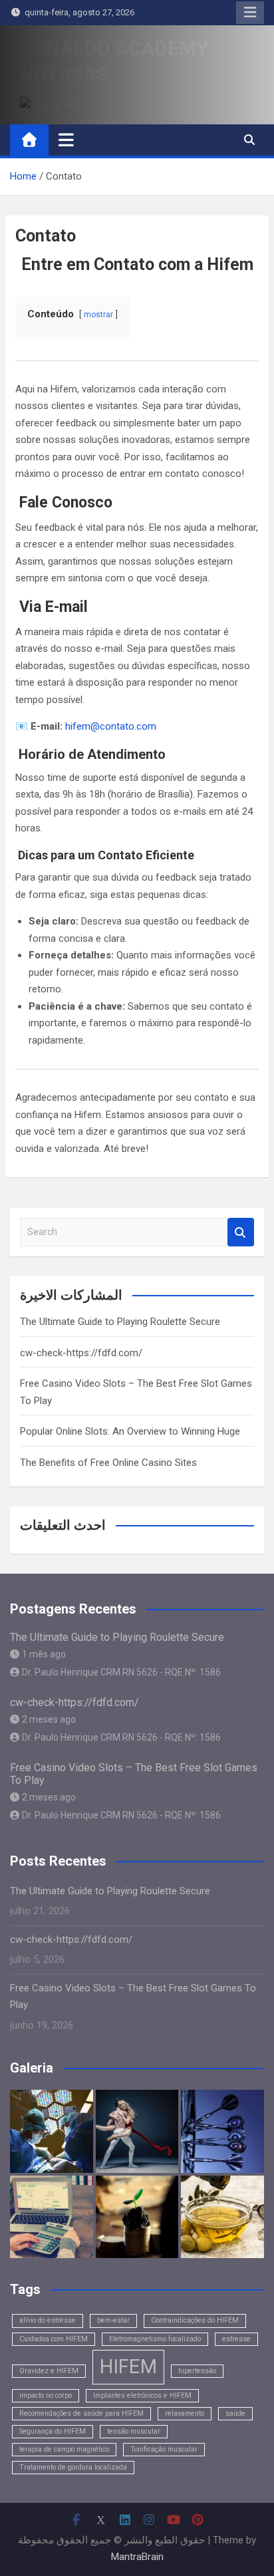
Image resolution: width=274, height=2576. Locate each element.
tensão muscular (134, 2431)
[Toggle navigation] (66, 140)
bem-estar (113, 2320)
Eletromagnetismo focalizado (155, 2339)
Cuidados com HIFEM (54, 2339)
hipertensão (197, 2371)
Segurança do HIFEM (53, 2431)
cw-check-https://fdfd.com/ (81, 1353)
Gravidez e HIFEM (49, 2371)
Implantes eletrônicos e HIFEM (142, 2395)
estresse (236, 2339)
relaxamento (185, 2413)
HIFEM (128, 2366)
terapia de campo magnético (64, 2449)
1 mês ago (44, 1654)
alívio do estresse (48, 2320)
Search (241, 1232)
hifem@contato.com (111, 726)
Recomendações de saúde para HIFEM (81, 2413)
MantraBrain (137, 2557)
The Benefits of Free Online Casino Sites (108, 1463)
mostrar (98, 315)
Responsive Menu (250, 13)
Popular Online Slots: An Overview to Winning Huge (130, 1431)
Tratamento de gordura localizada (73, 2467)
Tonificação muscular (164, 2449)
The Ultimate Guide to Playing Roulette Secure (120, 1322)
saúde (235, 2413)
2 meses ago (49, 1719)
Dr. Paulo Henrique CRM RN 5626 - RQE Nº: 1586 (121, 1672)
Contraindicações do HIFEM (195, 2320)
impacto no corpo (46, 2395)
